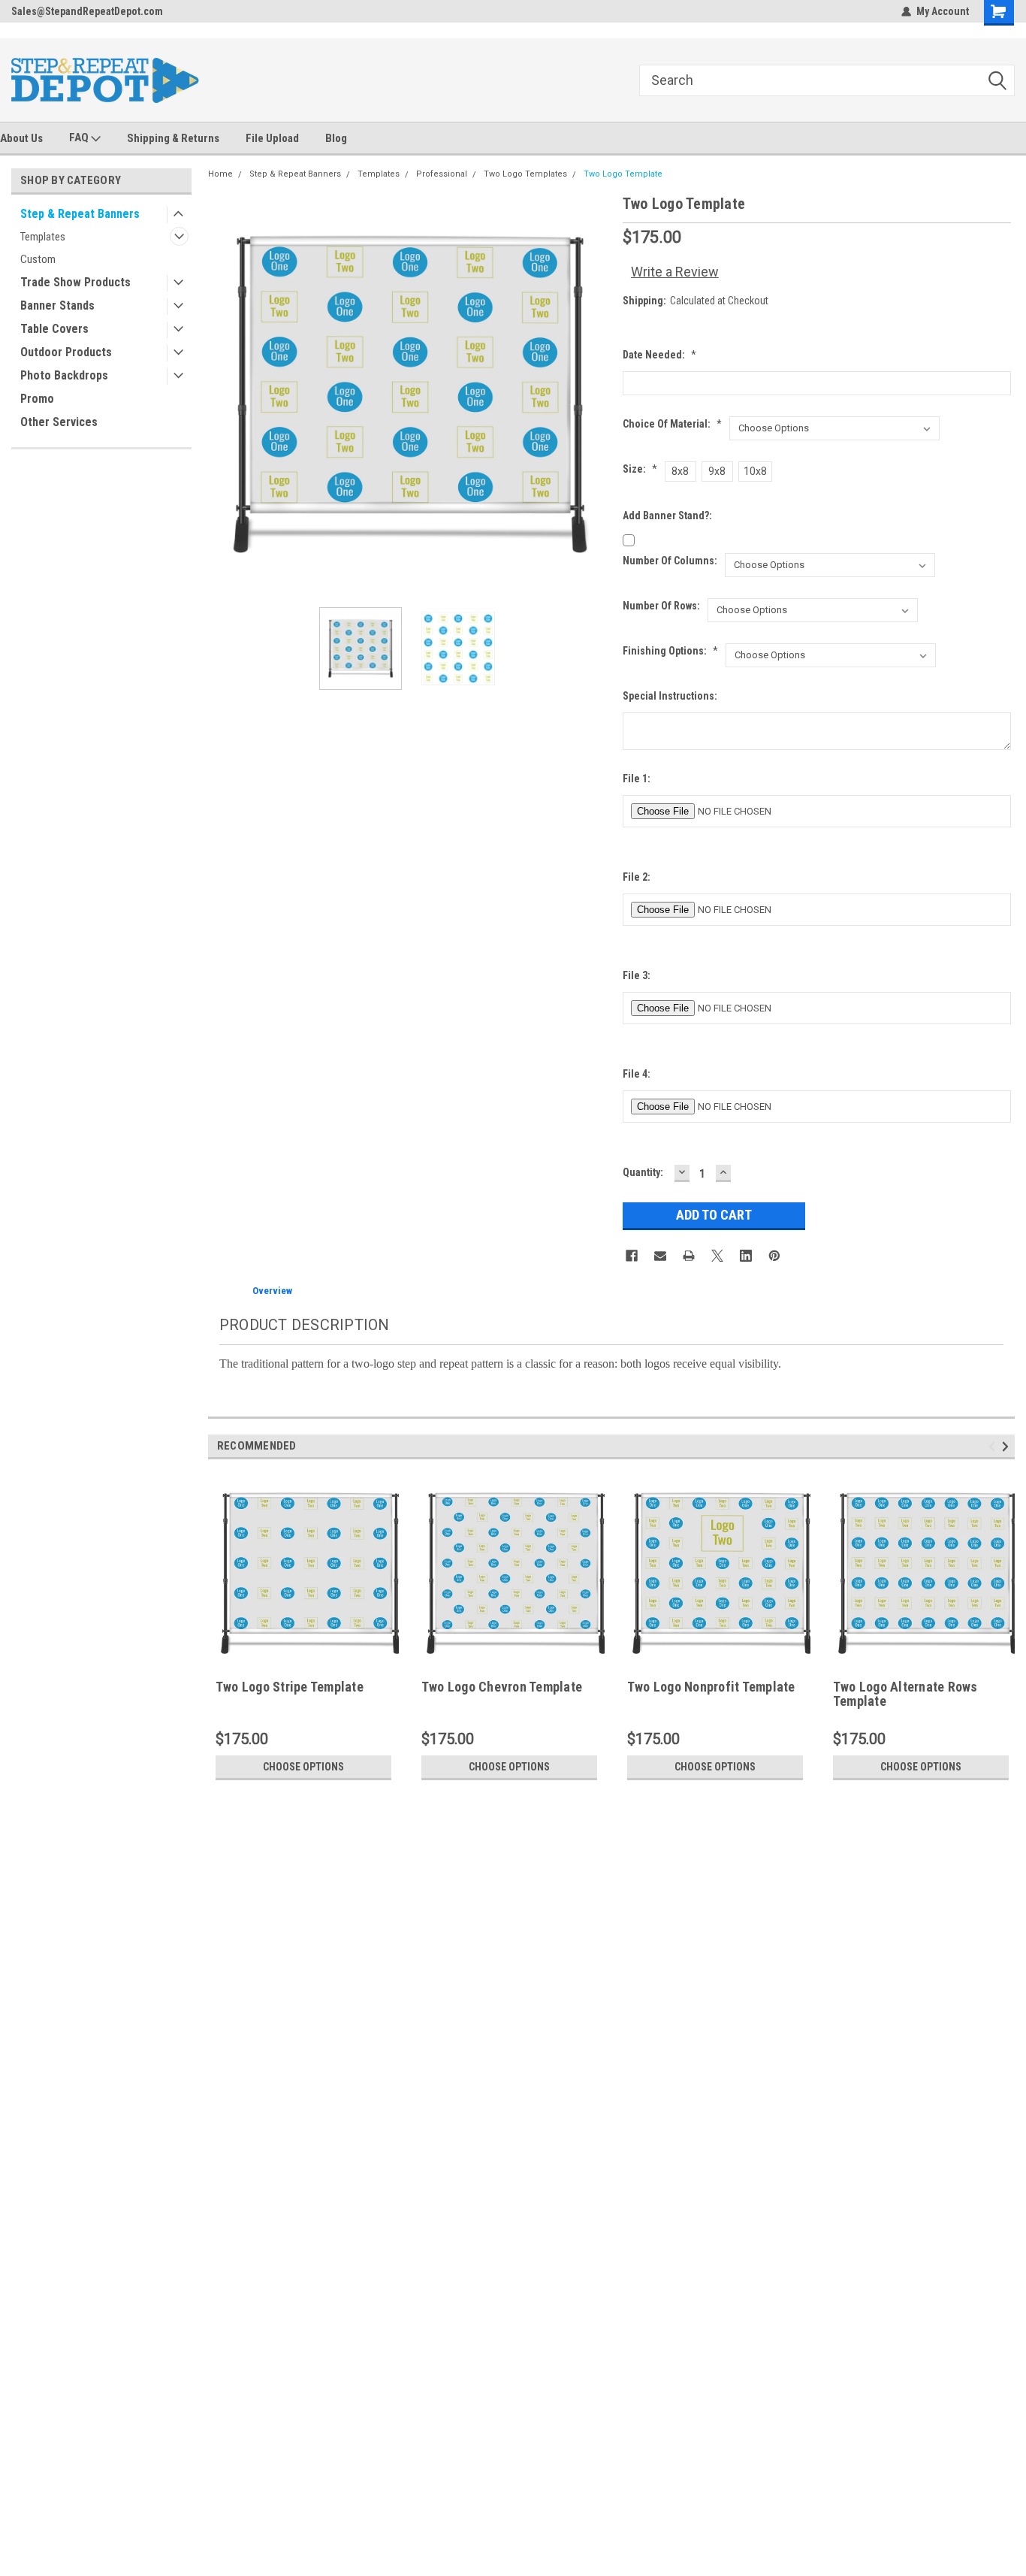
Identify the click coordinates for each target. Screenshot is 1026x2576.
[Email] (660, 1256)
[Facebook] (632, 1256)
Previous (223, 394)
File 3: (637, 975)
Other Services (59, 422)
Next (596, 394)
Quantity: (643, 1172)
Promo (37, 399)
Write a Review (675, 272)
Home (220, 174)
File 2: (637, 877)
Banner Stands (57, 305)
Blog (336, 138)
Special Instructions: (670, 696)
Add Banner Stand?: (667, 516)
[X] (717, 1256)
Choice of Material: (672, 424)
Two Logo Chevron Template (502, 1687)
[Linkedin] (746, 1256)
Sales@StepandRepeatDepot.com (87, 11)
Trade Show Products (75, 282)
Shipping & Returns (173, 138)
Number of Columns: (670, 561)
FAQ (80, 138)
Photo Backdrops (64, 375)
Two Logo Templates (525, 174)
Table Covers (54, 329)
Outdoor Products (66, 352)
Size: (640, 469)
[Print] (689, 1256)
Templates (43, 237)
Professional (442, 174)
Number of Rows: (661, 606)
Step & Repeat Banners (80, 214)
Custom (38, 259)
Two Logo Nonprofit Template (711, 1687)
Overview (272, 1291)
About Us (21, 138)
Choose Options (303, 1767)
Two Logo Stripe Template (290, 1687)
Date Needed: (659, 355)
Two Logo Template (623, 174)
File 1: (637, 779)
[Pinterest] (774, 1256)
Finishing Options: (670, 651)
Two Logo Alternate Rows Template (905, 1694)
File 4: (637, 1074)
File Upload (272, 138)
